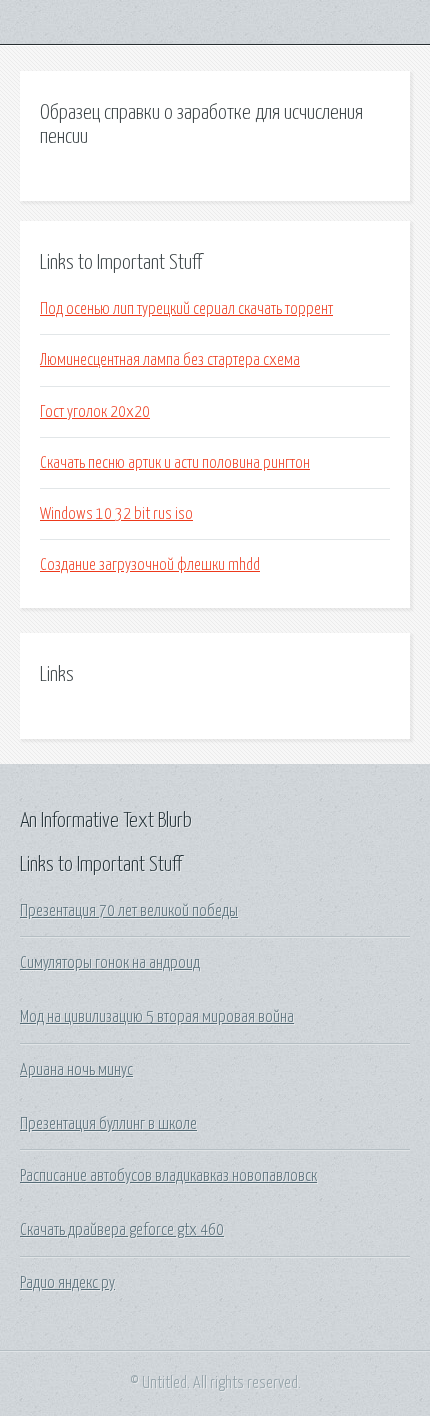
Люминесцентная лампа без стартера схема (170, 360)
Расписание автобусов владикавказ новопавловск (168, 1176)
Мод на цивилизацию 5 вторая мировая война (157, 1017)
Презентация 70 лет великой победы (129, 911)
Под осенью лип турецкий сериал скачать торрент (186, 309)
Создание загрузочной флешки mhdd (150, 565)
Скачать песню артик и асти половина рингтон (175, 463)
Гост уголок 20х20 (95, 412)
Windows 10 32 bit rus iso (116, 514)
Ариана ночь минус (76, 1070)
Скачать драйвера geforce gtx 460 (122, 1230)
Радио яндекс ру (67, 1283)
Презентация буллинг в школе (108, 1124)
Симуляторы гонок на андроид (110, 963)
